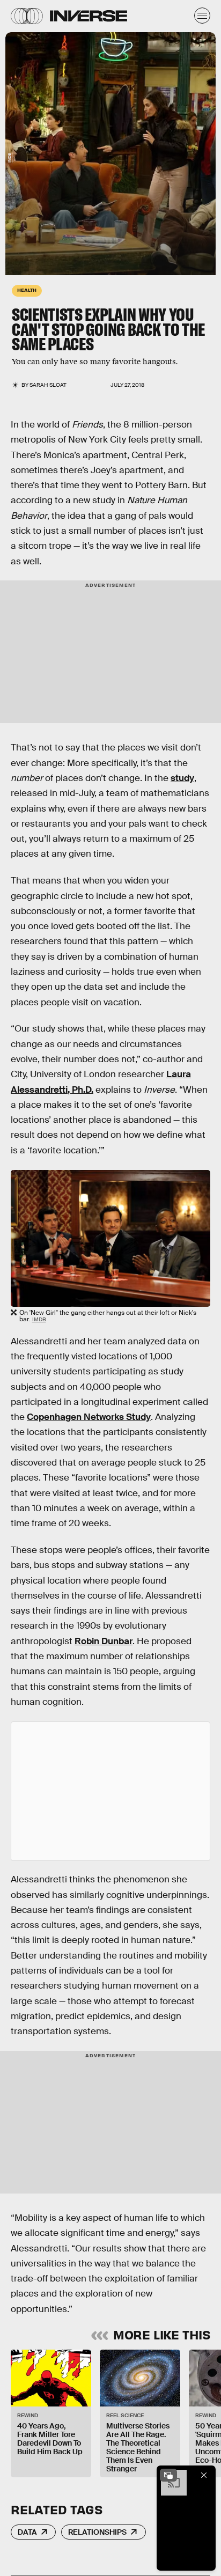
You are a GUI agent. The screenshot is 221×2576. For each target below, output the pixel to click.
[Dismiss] (204, 2475)
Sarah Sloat (48, 385)
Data (27, 2532)
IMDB (9, 158)
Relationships (97, 2532)
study (182, 778)
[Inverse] (89, 16)
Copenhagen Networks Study (89, 1417)
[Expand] (168, 2475)
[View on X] (110, 1791)
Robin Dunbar (104, 1641)
